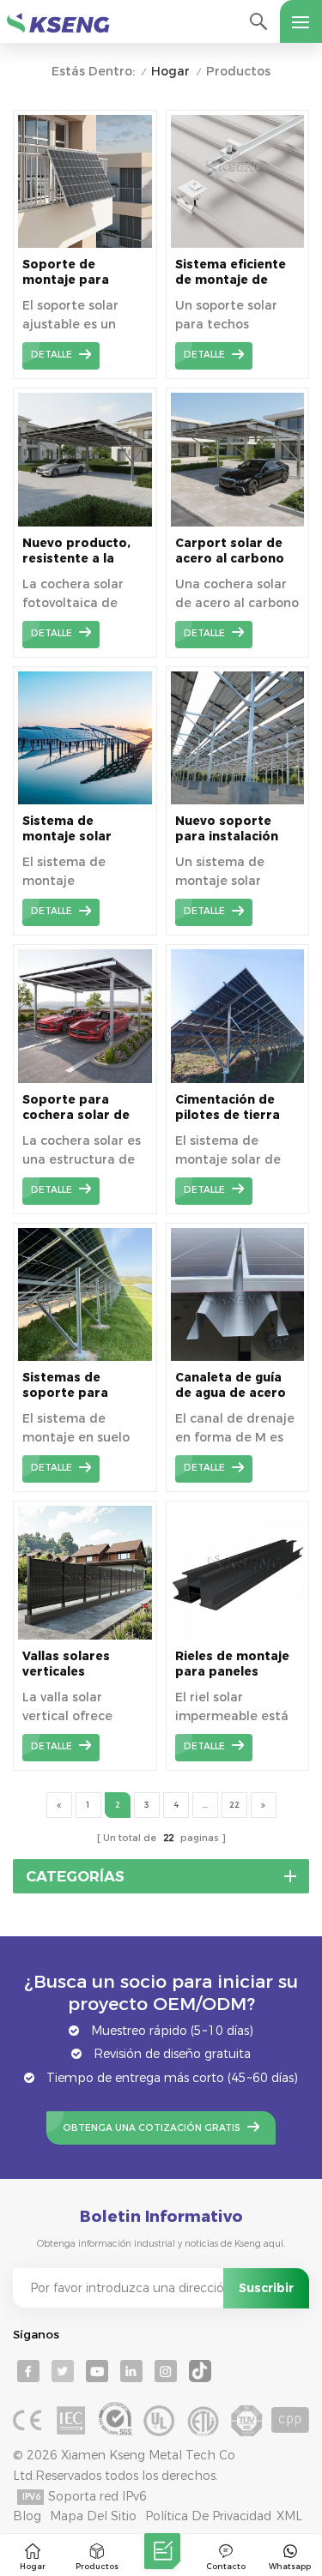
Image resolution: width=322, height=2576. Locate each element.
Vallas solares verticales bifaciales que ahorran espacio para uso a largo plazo (75, 1664)
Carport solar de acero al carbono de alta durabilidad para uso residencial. (236, 551)
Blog (27, 2516)
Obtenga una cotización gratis (152, 2128)
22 (234, 1805)
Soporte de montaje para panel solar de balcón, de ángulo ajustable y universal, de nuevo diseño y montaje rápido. (84, 272)
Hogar (170, 72)
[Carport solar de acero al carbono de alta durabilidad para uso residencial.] (238, 522)
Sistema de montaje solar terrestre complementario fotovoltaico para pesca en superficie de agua (84, 829)
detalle (52, 355)
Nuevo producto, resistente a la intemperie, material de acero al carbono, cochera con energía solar (79, 551)
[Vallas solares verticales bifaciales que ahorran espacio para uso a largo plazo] (85, 1635)
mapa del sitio (93, 2516)
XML (289, 2516)
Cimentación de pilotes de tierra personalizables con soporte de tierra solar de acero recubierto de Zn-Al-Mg (230, 1107)
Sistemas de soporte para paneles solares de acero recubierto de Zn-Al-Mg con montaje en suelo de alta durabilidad (83, 1385)
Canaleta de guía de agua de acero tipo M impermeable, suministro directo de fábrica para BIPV (235, 1385)
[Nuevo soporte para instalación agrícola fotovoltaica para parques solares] (238, 800)
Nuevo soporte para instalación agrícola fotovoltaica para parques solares (231, 829)
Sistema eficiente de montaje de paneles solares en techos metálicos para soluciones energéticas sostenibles (235, 272)
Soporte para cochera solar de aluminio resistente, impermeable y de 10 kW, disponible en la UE (80, 1107)
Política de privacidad (208, 2516)
